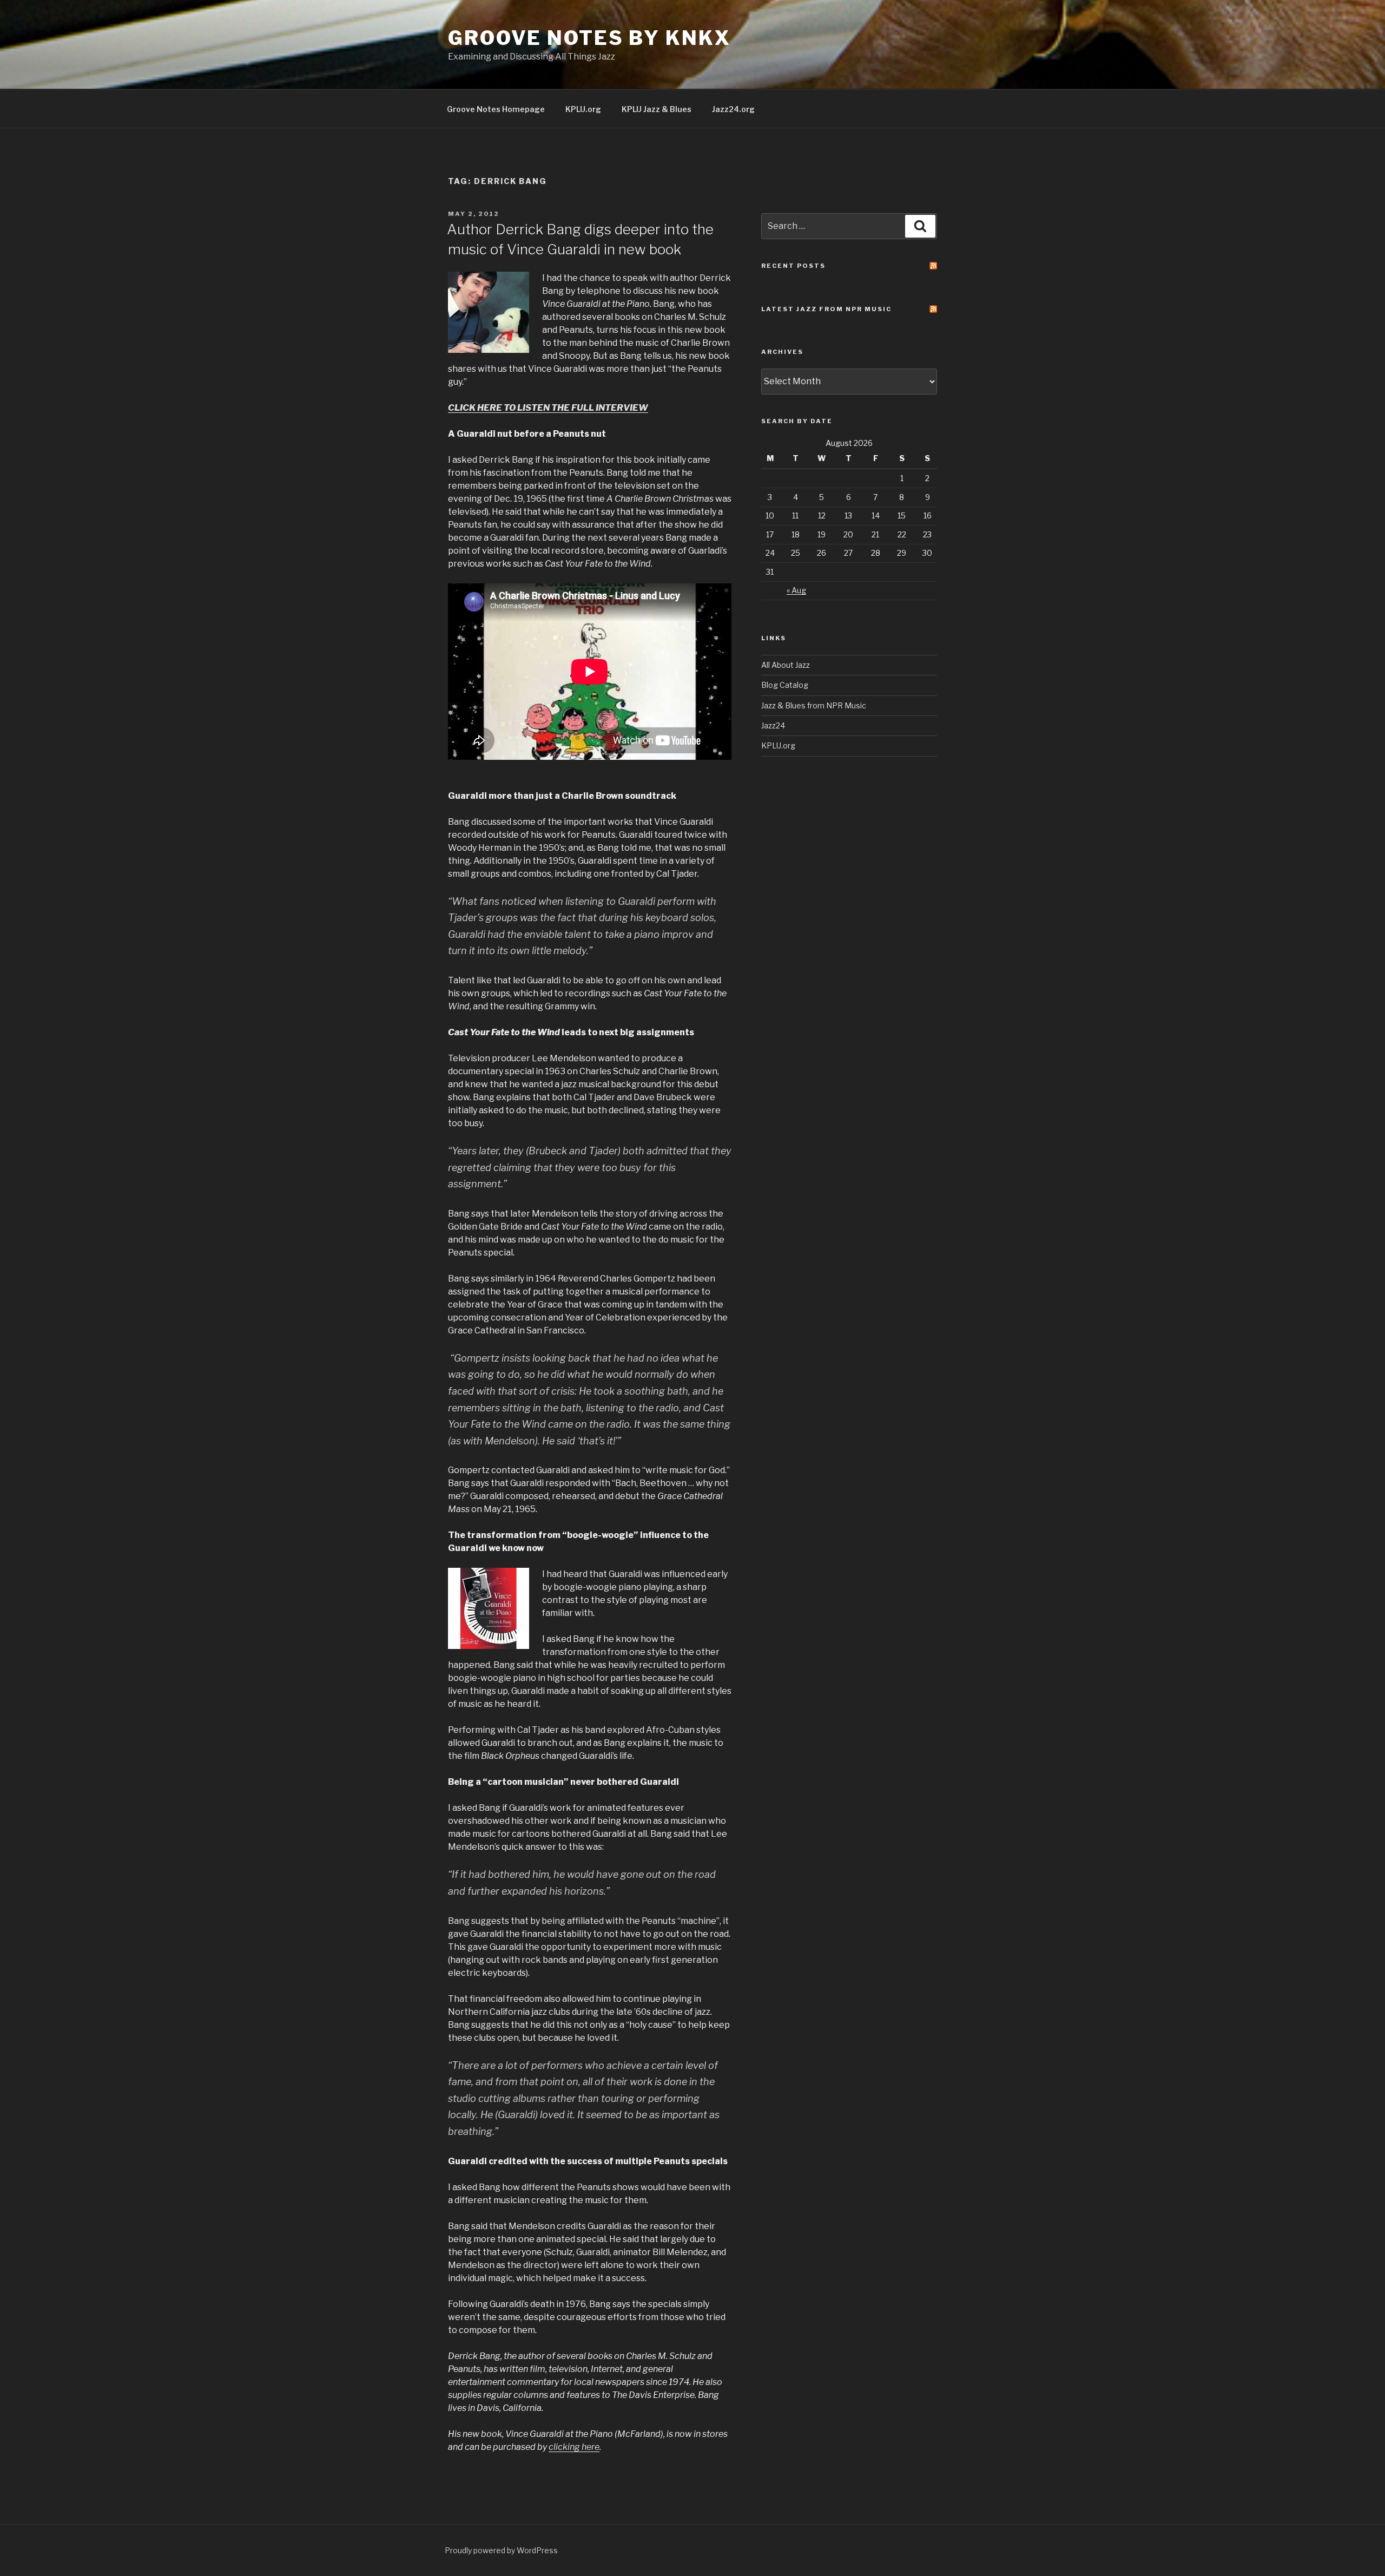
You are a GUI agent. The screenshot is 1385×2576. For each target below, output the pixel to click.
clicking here (574, 2447)
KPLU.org (583, 109)
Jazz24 (773, 725)
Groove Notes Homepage (496, 109)
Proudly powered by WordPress (501, 2550)
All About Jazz (786, 665)
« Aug (796, 590)
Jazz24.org (733, 109)
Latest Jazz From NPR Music (826, 309)
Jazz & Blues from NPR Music (814, 705)
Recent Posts (793, 266)
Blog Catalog (785, 685)
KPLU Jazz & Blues (657, 109)
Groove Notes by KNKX (589, 38)
